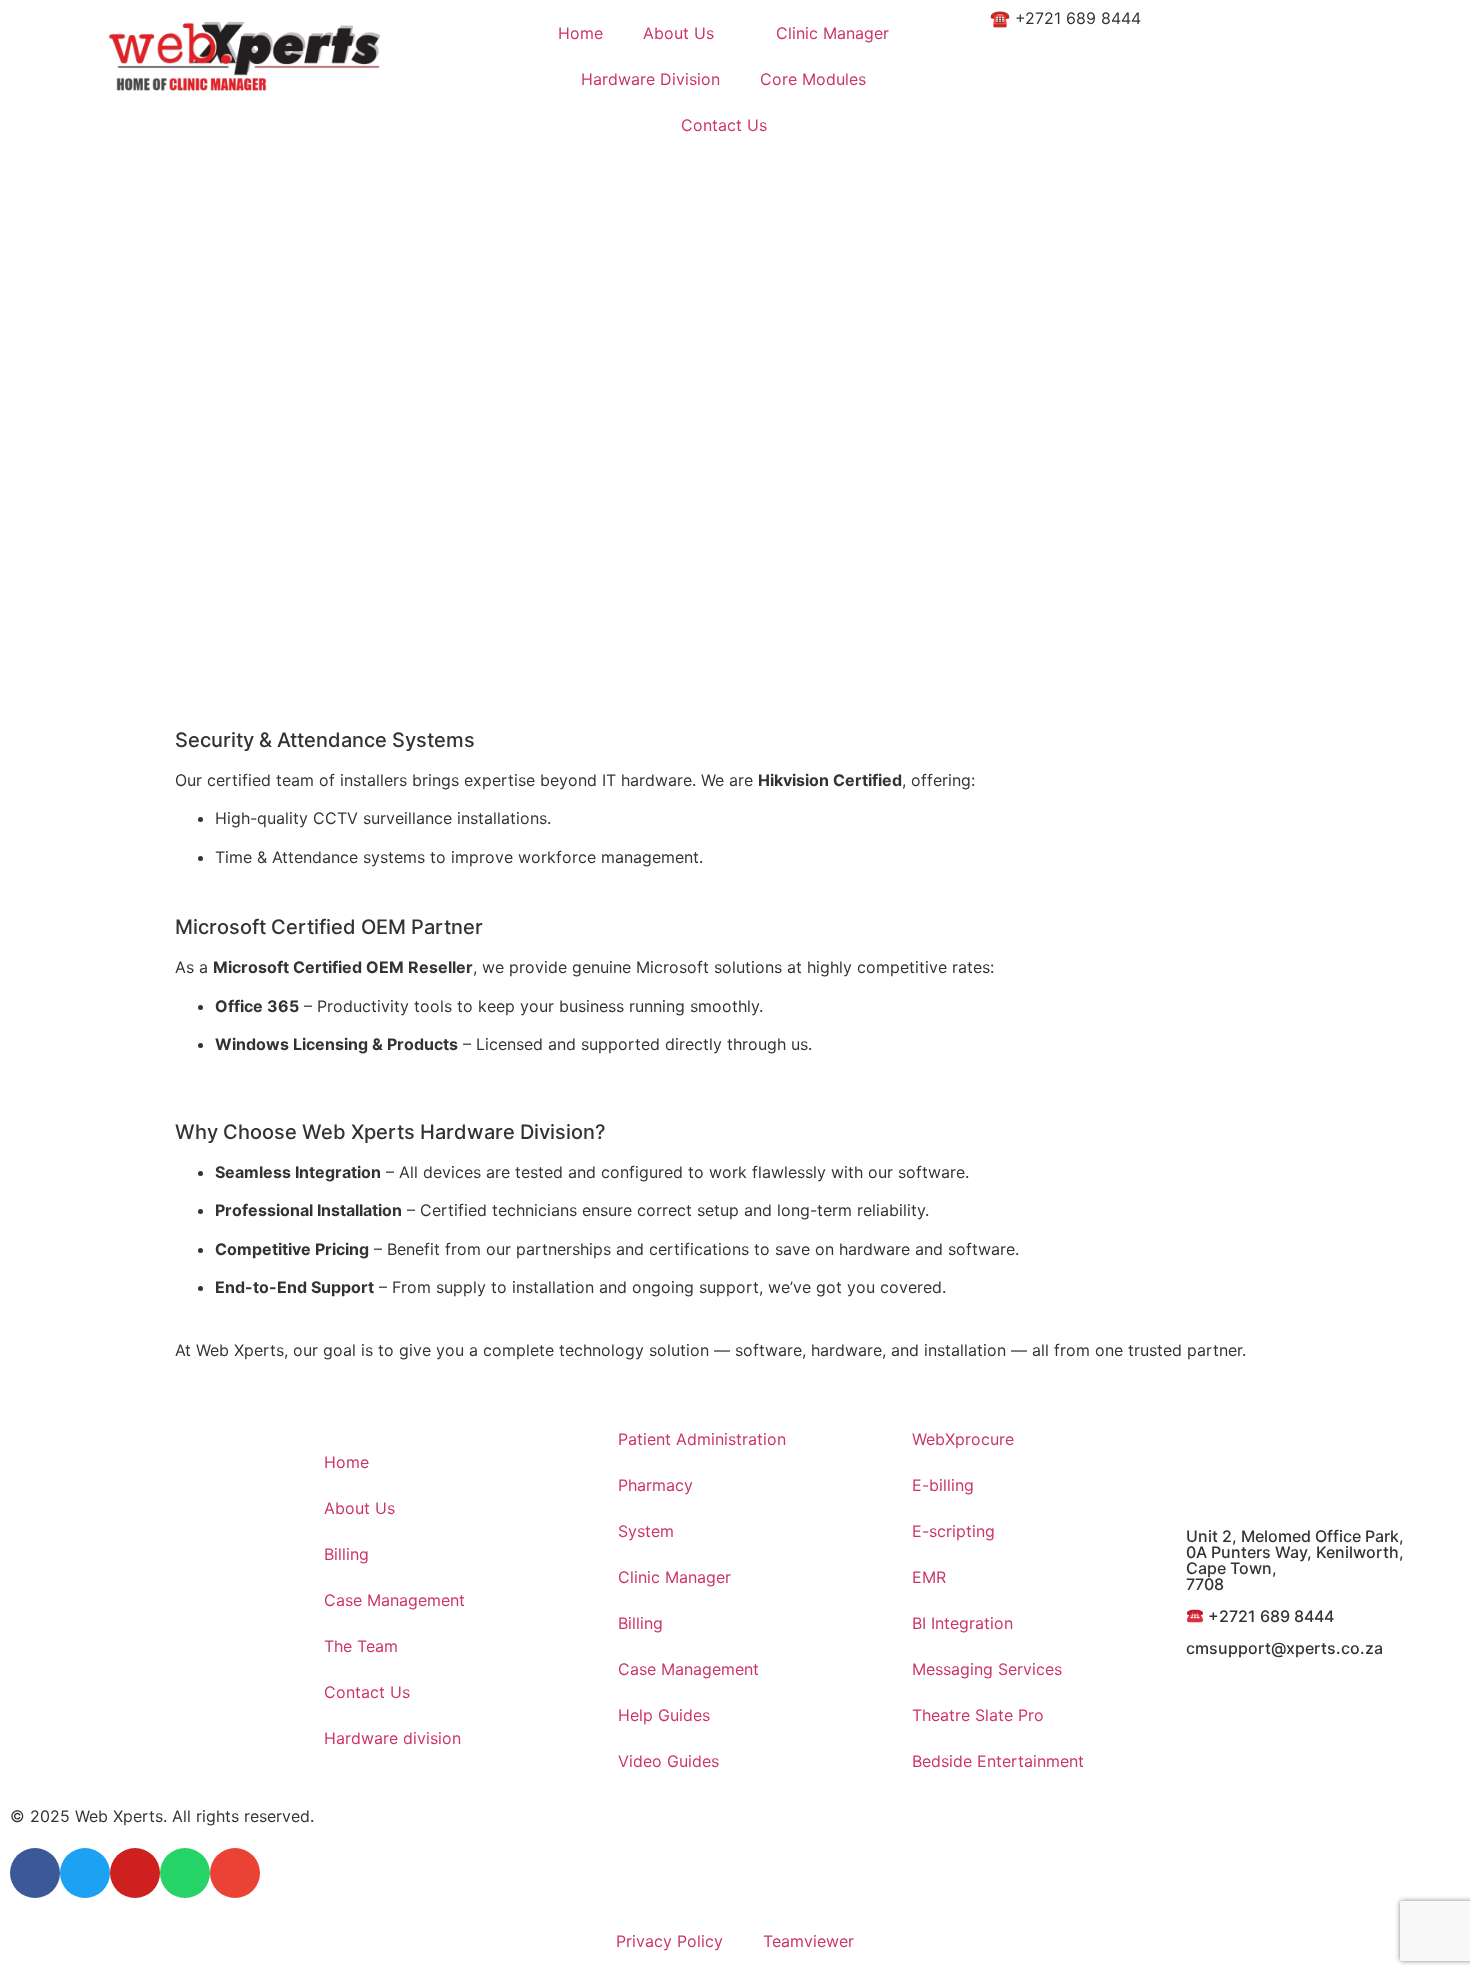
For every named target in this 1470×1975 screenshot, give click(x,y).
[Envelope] (235, 1873)
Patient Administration (702, 1439)
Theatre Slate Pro (978, 1715)
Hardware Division (650, 79)
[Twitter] (85, 1873)
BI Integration (962, 1623)
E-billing (943, 1485)
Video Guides (668, 1761)
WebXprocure (963, 1439)
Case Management (394, 1600)
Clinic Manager (832, 33)
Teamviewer (808, 1941)
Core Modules (813, 79)
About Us (678, 33)
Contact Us (724, 125)
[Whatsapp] (185, 1873)
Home (580, 33)
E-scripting (953, 1531)
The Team (361, 1646)
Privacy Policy (669, 1941)
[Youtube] (135, 1873)
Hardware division (392, 1738)
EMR (929, 1577)
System (646, 1531)
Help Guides (664, 1715)
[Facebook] (35, 1873)
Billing (346, 1554)
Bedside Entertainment (998, 1761)
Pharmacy (655, 1485)
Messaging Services (987, 1669)
